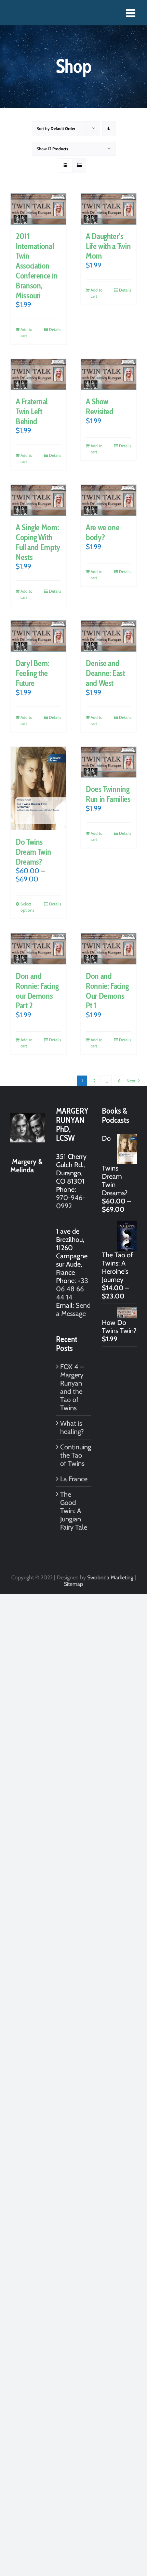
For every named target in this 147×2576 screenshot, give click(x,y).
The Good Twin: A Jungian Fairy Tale (74, 1511)
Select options (27, 907)
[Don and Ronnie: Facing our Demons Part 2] (38, 949)
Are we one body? (103, 532)
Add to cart (26, 333)
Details (55, 329)
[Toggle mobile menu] (131, 13)
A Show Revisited (100, 406)
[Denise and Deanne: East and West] (109, 636)
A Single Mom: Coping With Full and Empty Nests (38, 542)
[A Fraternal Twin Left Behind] (38, 374)
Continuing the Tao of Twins (74, 1455)
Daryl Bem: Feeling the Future (32, 673)
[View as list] (79, 165)
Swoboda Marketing (110, 1577)
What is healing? (72, 1427)
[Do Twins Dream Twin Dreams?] (38, 788)
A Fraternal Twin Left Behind (32, 411)
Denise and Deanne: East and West (105, 673)
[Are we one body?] (109, 500)
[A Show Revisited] (109, 374)
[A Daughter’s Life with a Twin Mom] (109, 209)
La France (74, 1479)
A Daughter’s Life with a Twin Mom (108, 246)
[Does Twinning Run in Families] (109, 762)
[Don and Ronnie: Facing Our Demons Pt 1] (109, 949)
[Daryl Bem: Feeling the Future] (38, 636)
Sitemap (73, 1584)
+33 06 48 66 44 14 (72, 1289)
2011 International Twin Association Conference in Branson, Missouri (37, 266)
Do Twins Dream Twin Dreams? (33, 852)
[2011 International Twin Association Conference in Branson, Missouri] (38, 209)
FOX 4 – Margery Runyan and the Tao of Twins (72, 1387)
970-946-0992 (71, 1202)
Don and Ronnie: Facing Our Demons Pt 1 (107, 991)
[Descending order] (109, 128)
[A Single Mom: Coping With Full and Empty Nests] (38, 500)
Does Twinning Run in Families (108, 794)
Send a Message (73, 1309)
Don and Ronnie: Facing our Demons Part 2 (37, 991)
